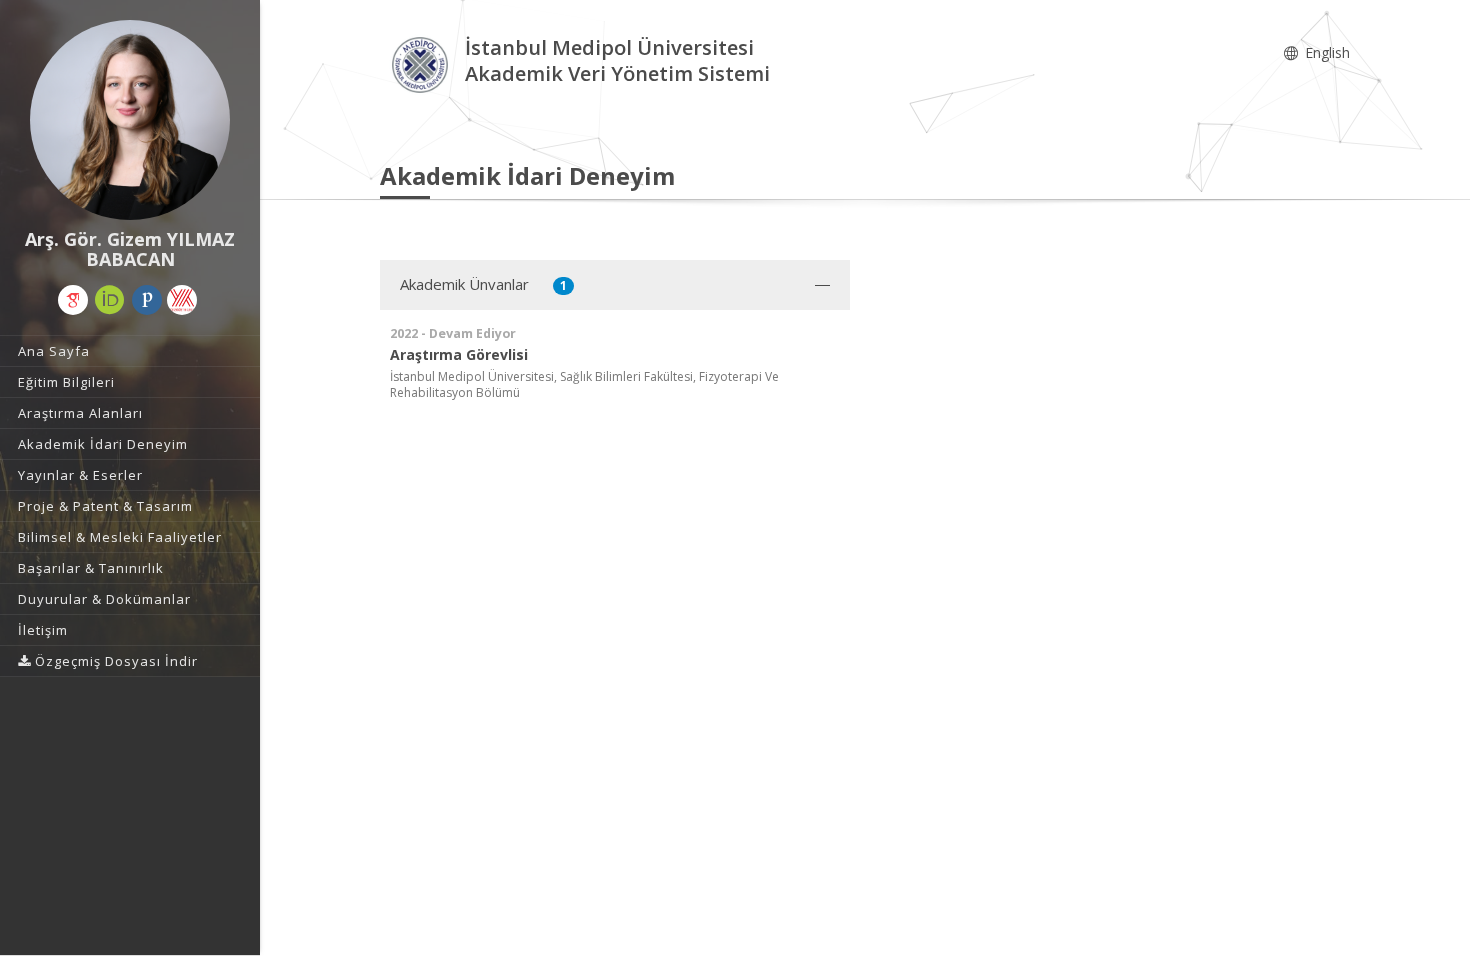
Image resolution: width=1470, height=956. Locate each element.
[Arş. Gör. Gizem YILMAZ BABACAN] (130, 120)
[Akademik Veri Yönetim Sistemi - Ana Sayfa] (422, 63)
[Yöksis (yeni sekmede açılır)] (182, 300)
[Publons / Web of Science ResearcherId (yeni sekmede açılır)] (147, 300)
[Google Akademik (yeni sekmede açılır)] (73, 300)
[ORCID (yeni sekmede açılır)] (110, 300)
